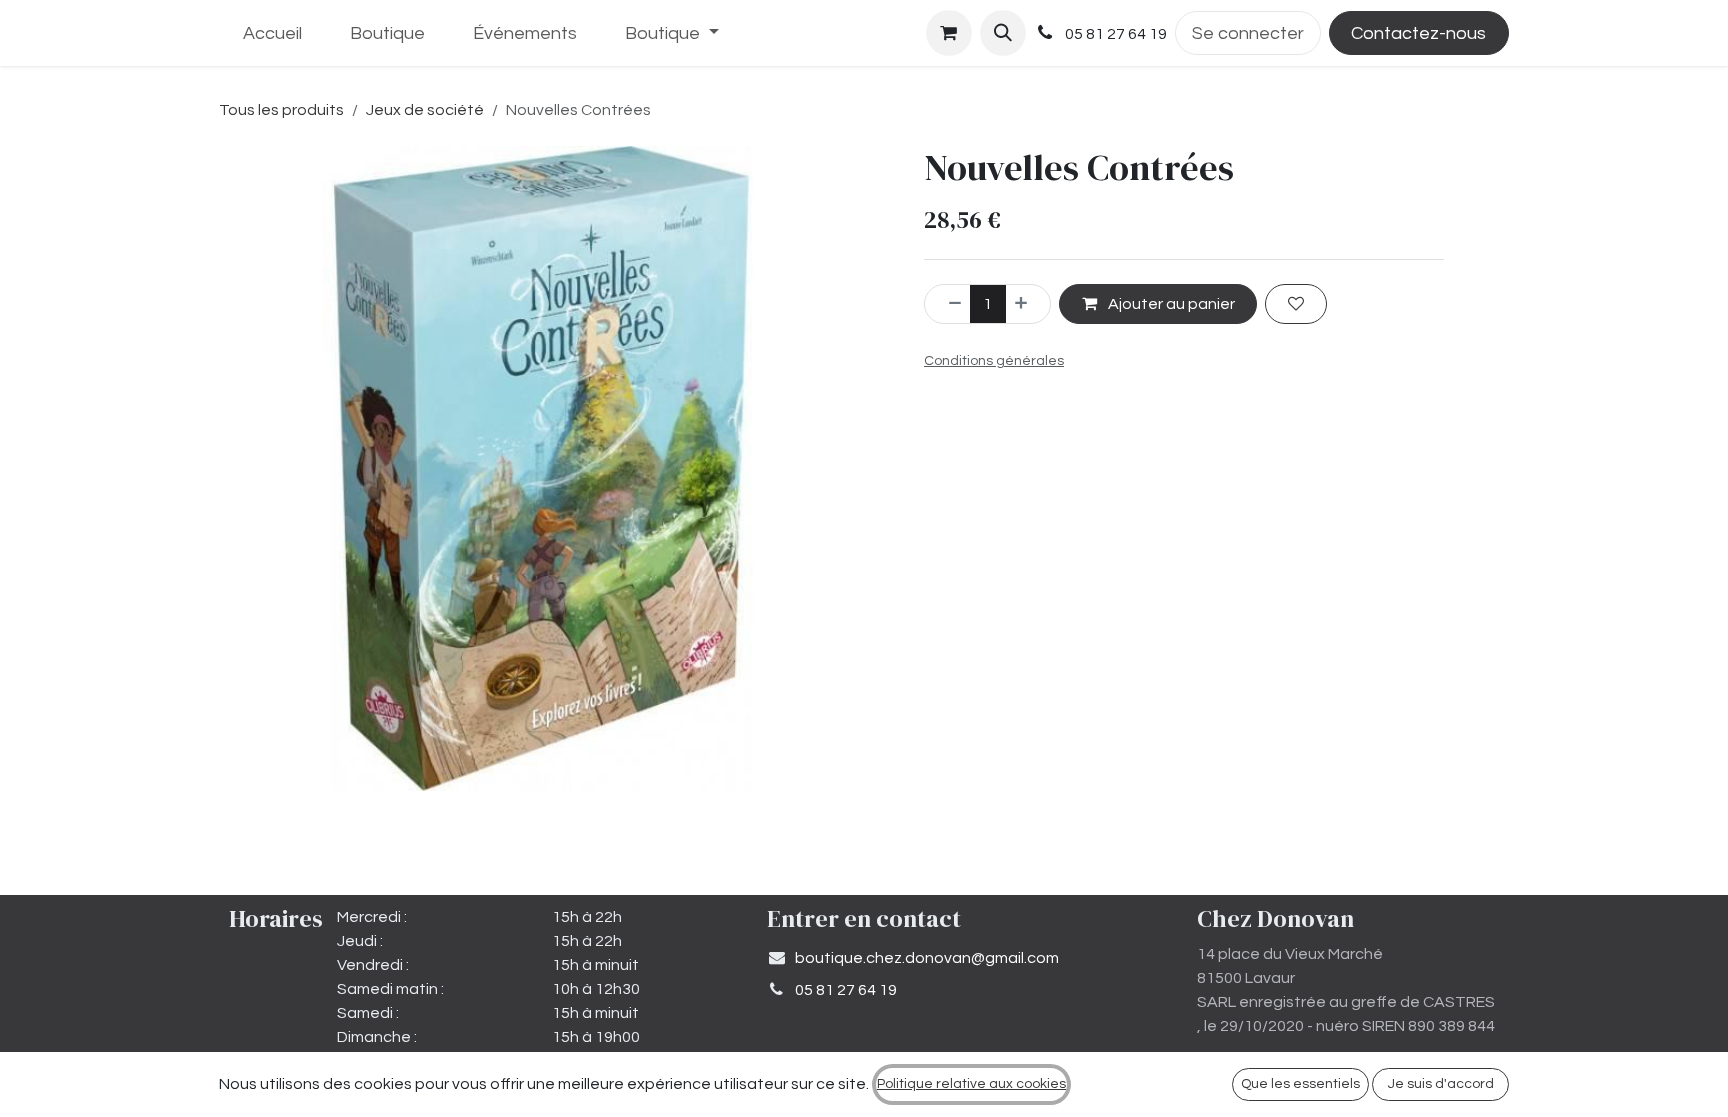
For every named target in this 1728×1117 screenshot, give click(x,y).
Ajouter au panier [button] (1170, 304)
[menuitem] (272, 33)
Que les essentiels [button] (1300, 1084)
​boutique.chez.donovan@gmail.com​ (927, 958)
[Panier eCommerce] (949, 33)
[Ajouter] (1028, 304)
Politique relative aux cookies (971, 1084)
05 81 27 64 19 (846, 990)
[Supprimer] (948, 304)
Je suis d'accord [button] (1441, 1084)
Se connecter (1248, 33)
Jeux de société (425, 110)
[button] (1003, 33)
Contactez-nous (1418, 33)
